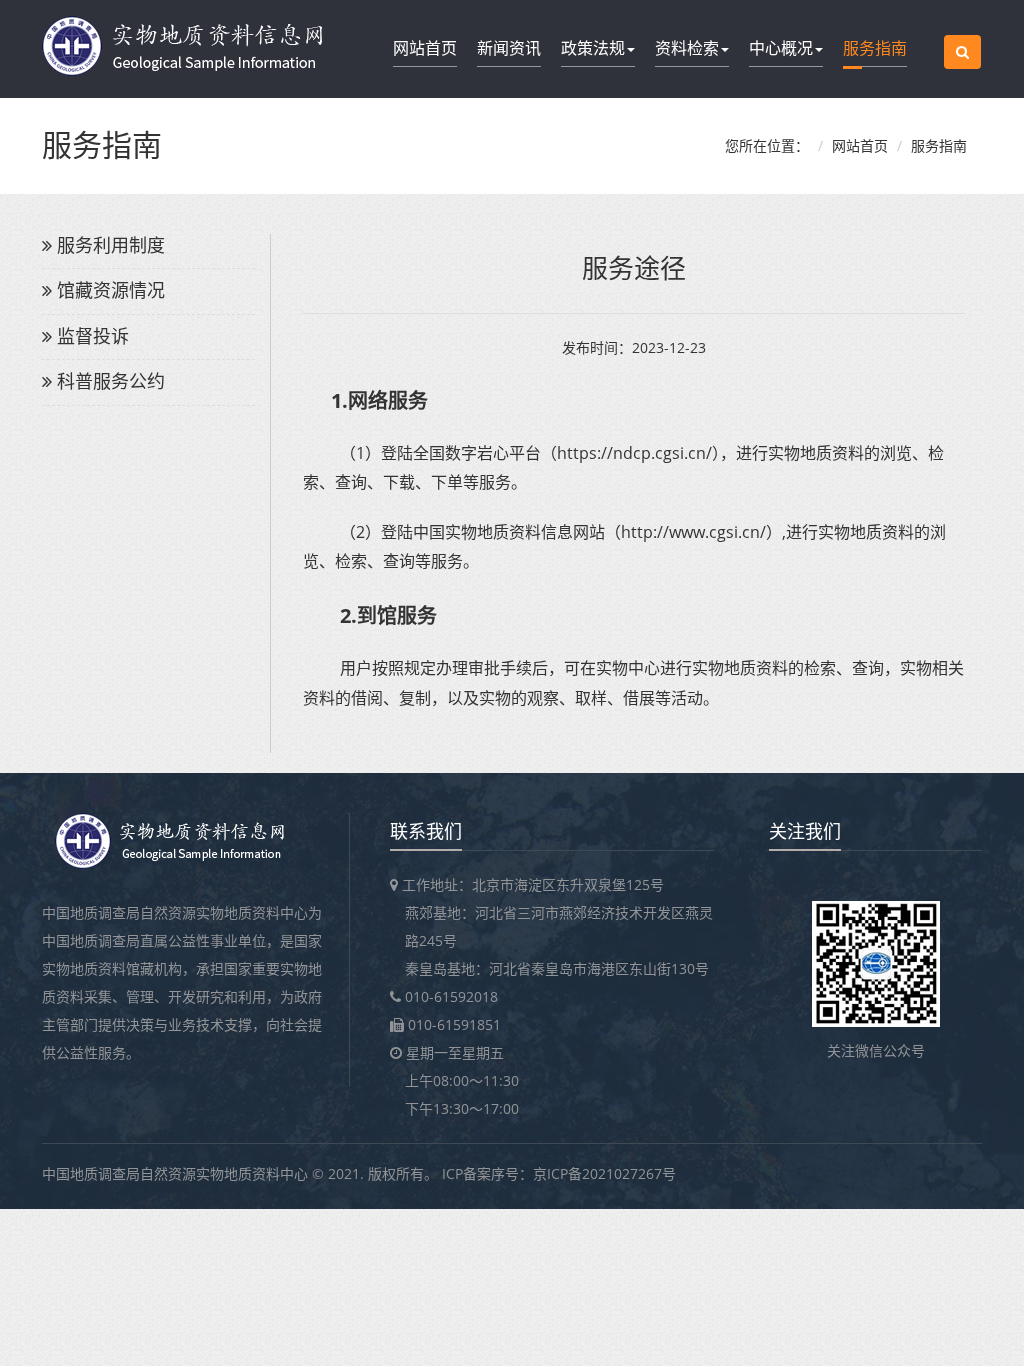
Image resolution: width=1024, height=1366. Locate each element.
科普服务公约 (111, 381)
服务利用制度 (111, 245)
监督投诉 (93, 336)
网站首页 (425, 48)
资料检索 (687, 48)
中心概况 (781, 48)
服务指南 (875, 48)
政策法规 (593, 48)
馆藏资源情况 (111, 290)
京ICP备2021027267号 (604, 1173)
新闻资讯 (509, 48)
